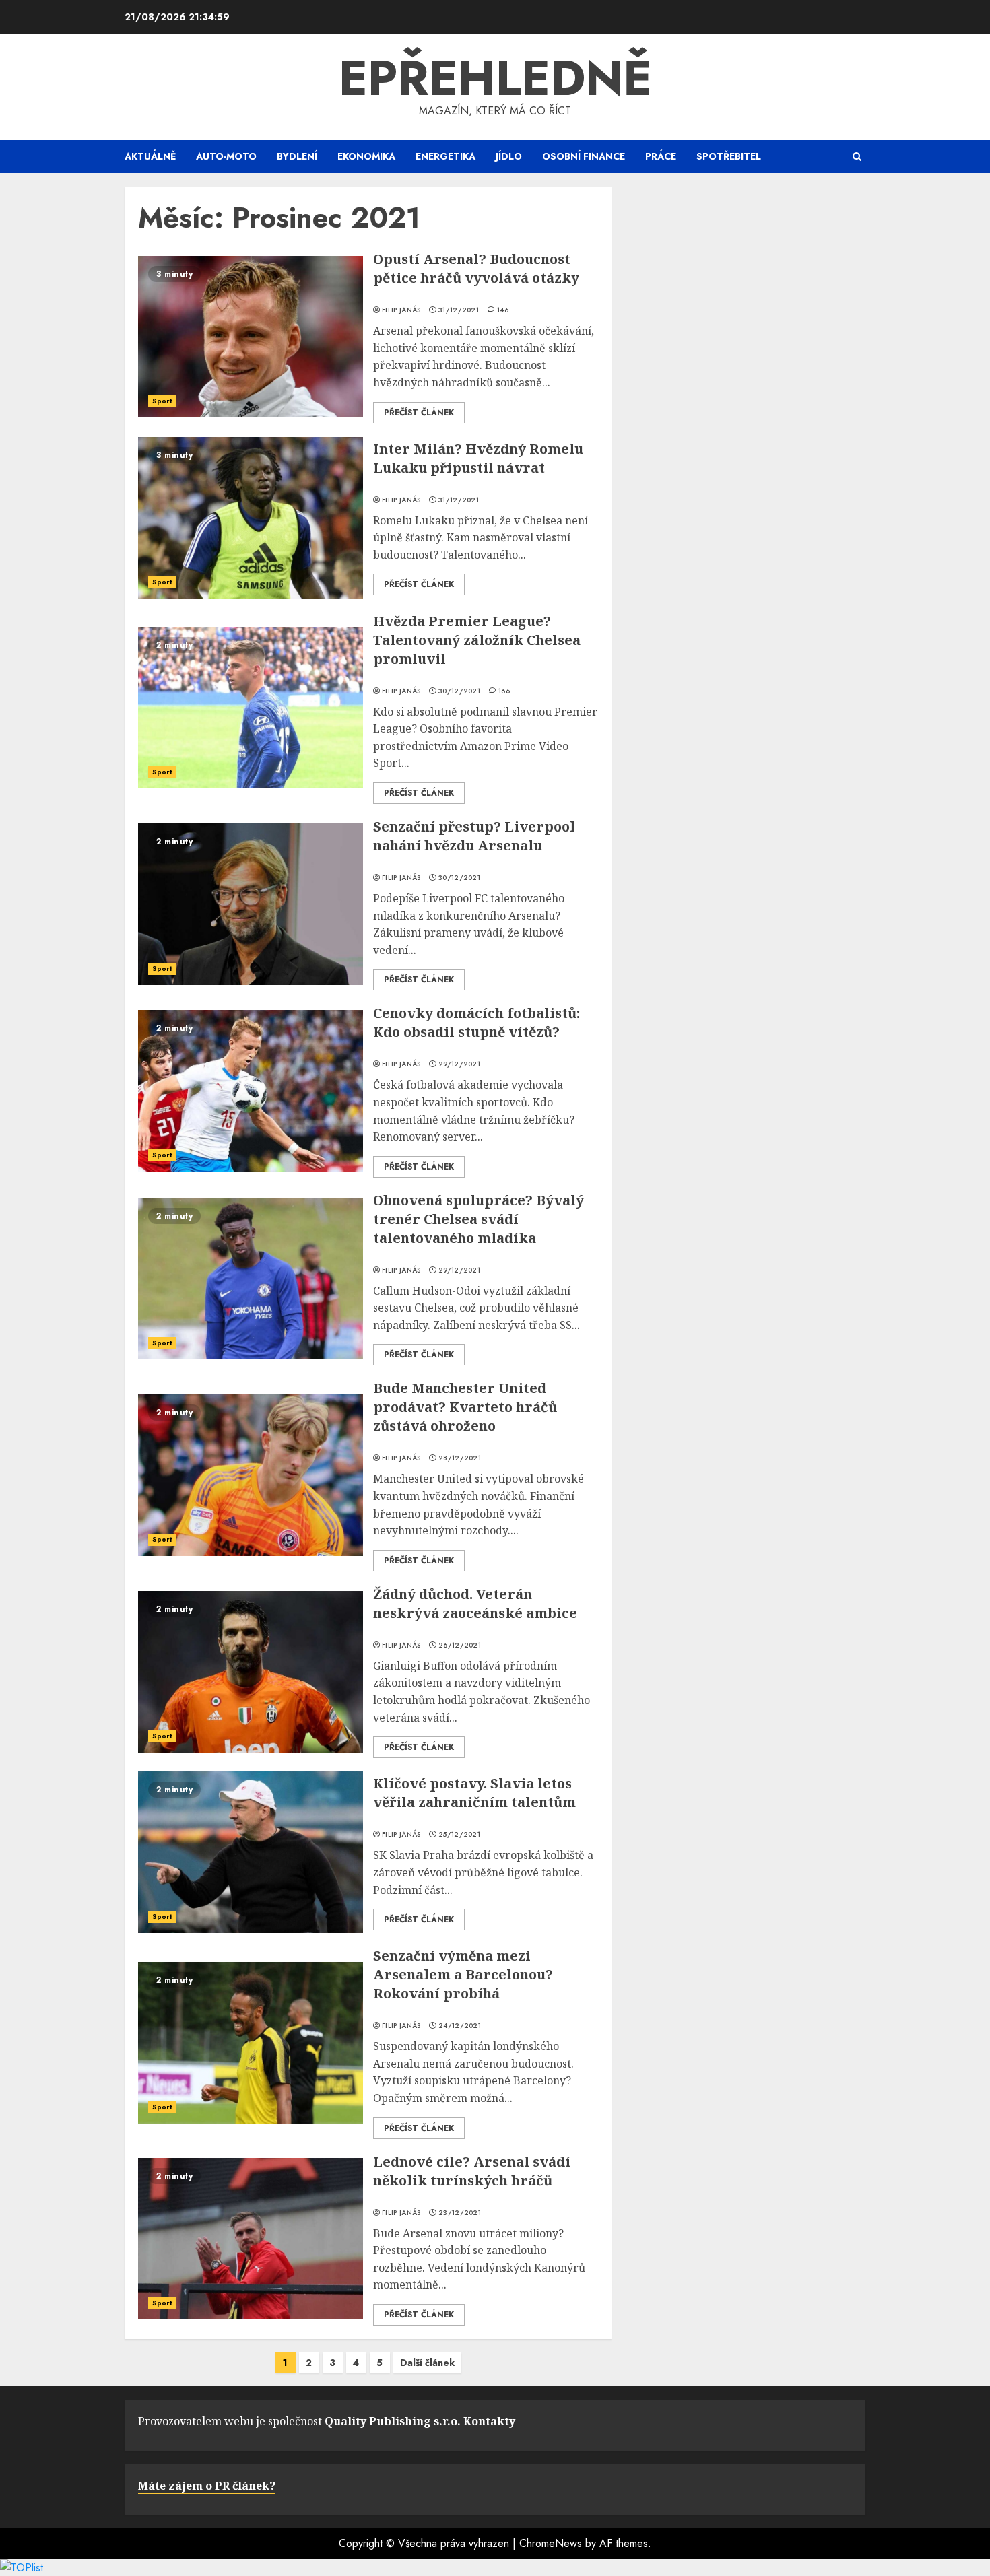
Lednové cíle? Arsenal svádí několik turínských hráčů (472, 2171)
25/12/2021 (459, 1835)
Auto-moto (226, 156)
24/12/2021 (460, 2026)
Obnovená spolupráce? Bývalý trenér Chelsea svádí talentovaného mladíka (478, 1219)
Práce (661, 156)
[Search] (857, 157)
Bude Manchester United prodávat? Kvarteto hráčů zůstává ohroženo (465, 1407)
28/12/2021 (460, 1458)
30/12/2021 (459, 691)
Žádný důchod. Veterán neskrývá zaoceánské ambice (475, 1603)
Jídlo (509, 156)
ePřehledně (495, 78)
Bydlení (297, 156)
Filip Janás (401, 310)
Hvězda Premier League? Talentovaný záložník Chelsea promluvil (477, 640)
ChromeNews (551, 2543)
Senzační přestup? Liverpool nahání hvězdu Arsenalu (474, 836)
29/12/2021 (459, 1064)
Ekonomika (366, 156)
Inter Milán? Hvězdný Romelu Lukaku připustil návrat (478, 458)
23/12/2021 (460, 2213)
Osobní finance (584, 156)
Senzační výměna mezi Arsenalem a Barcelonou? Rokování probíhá (463, 1974)
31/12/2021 (459, 310)
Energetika (445, 156)
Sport (162, 401)
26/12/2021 (460, 1646)
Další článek (427, 2363)
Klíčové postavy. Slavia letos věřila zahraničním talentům (474, 1793)
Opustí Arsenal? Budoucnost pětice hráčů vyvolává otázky (476, 268)
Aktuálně (150, 156)
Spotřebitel (729, 156)
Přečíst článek (419, 413)
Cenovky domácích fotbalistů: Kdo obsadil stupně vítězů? (476, 1022)
